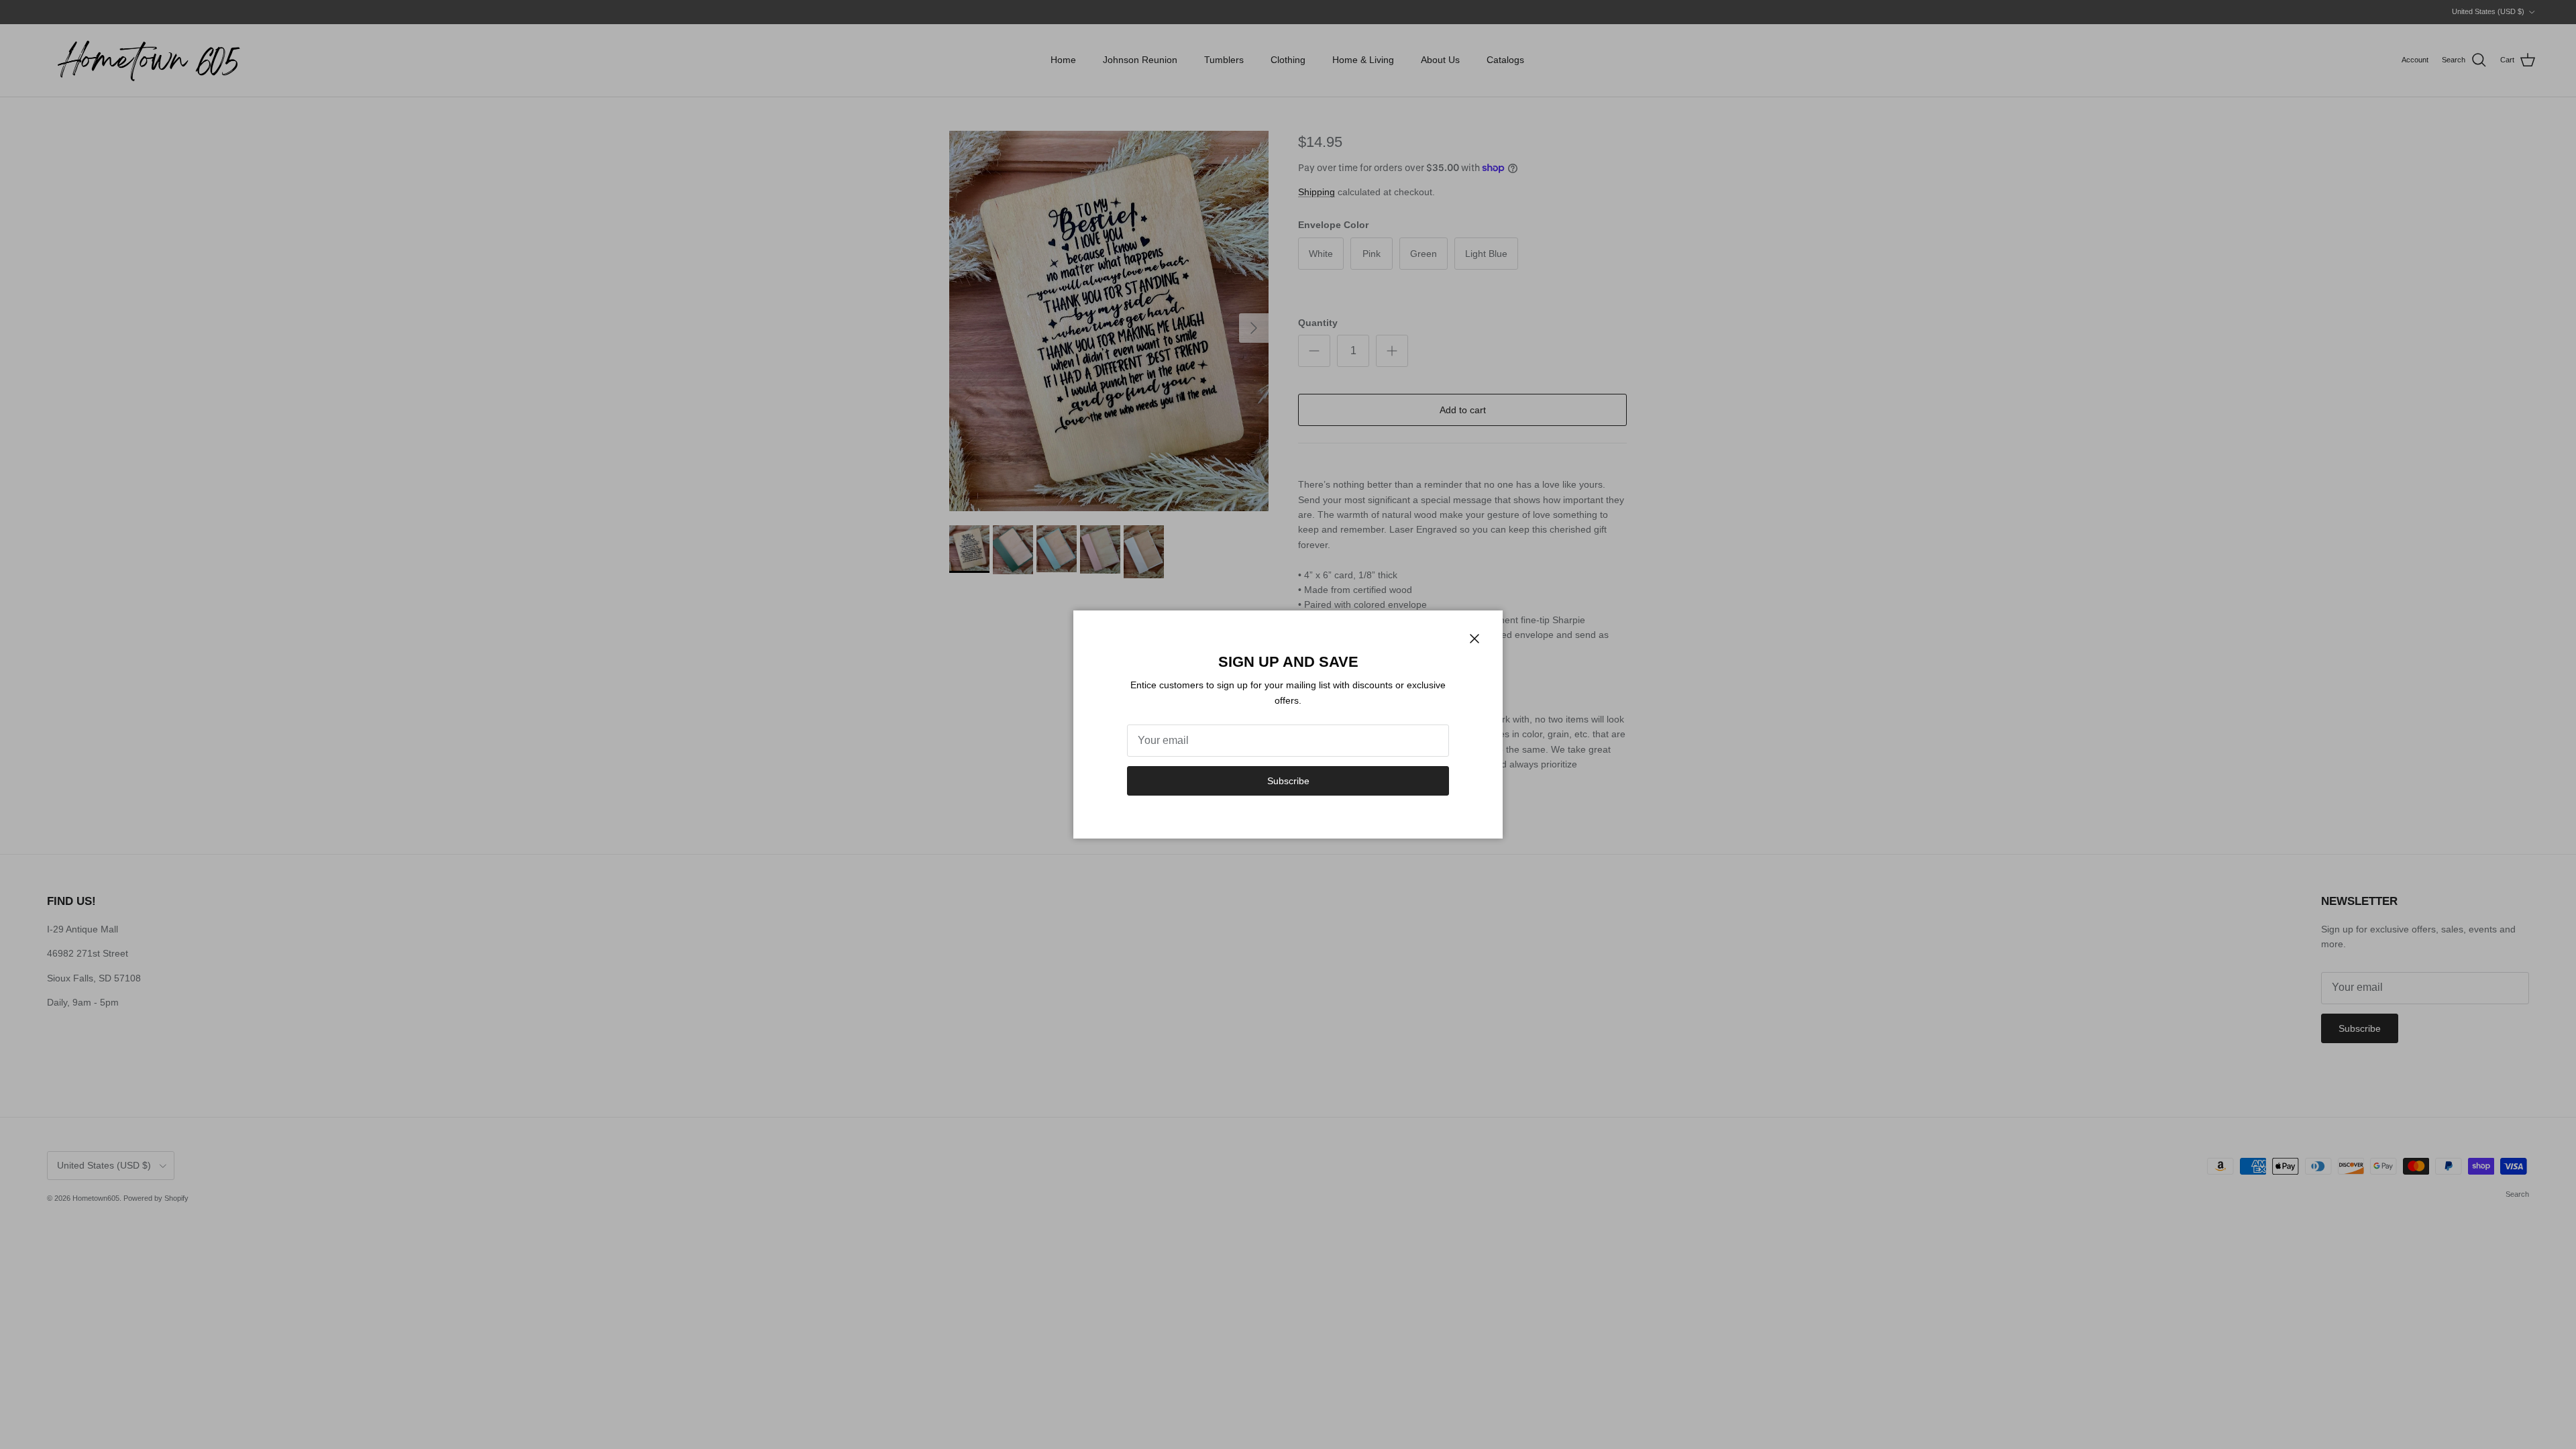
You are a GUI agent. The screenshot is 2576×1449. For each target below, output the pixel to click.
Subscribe (1288, 781)
